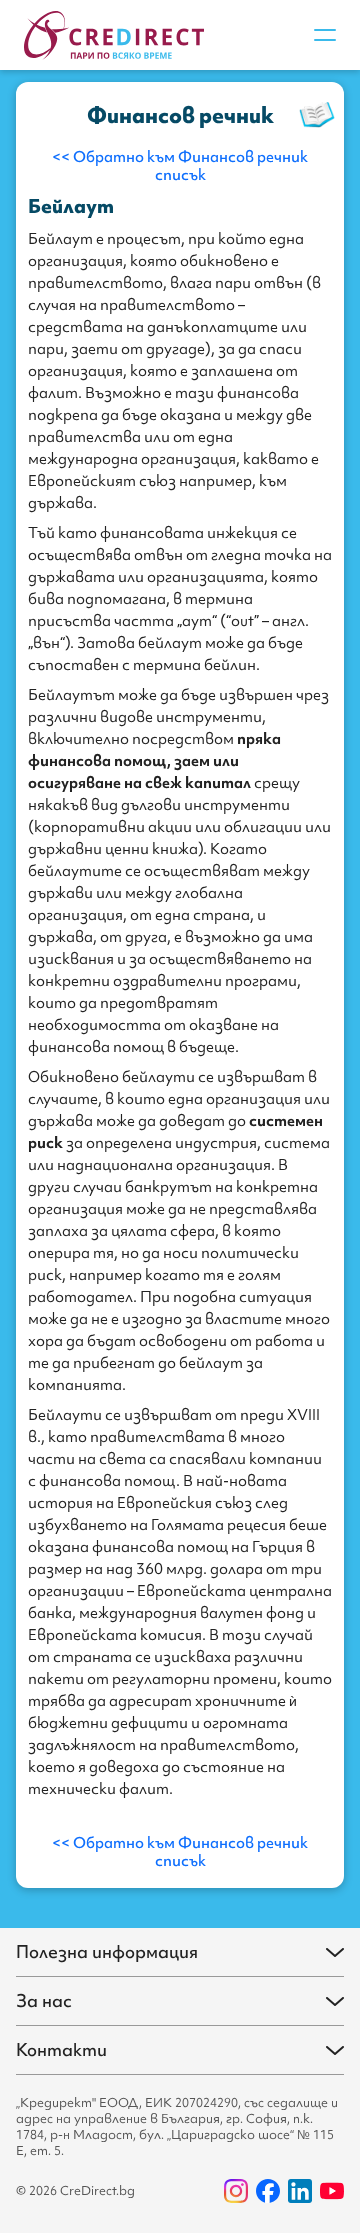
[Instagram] (236, 2191)
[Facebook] (268, 2191)
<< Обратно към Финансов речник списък (180, 166)
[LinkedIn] (300, 2191)
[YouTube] (332, 2191)
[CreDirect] (114, 35)
